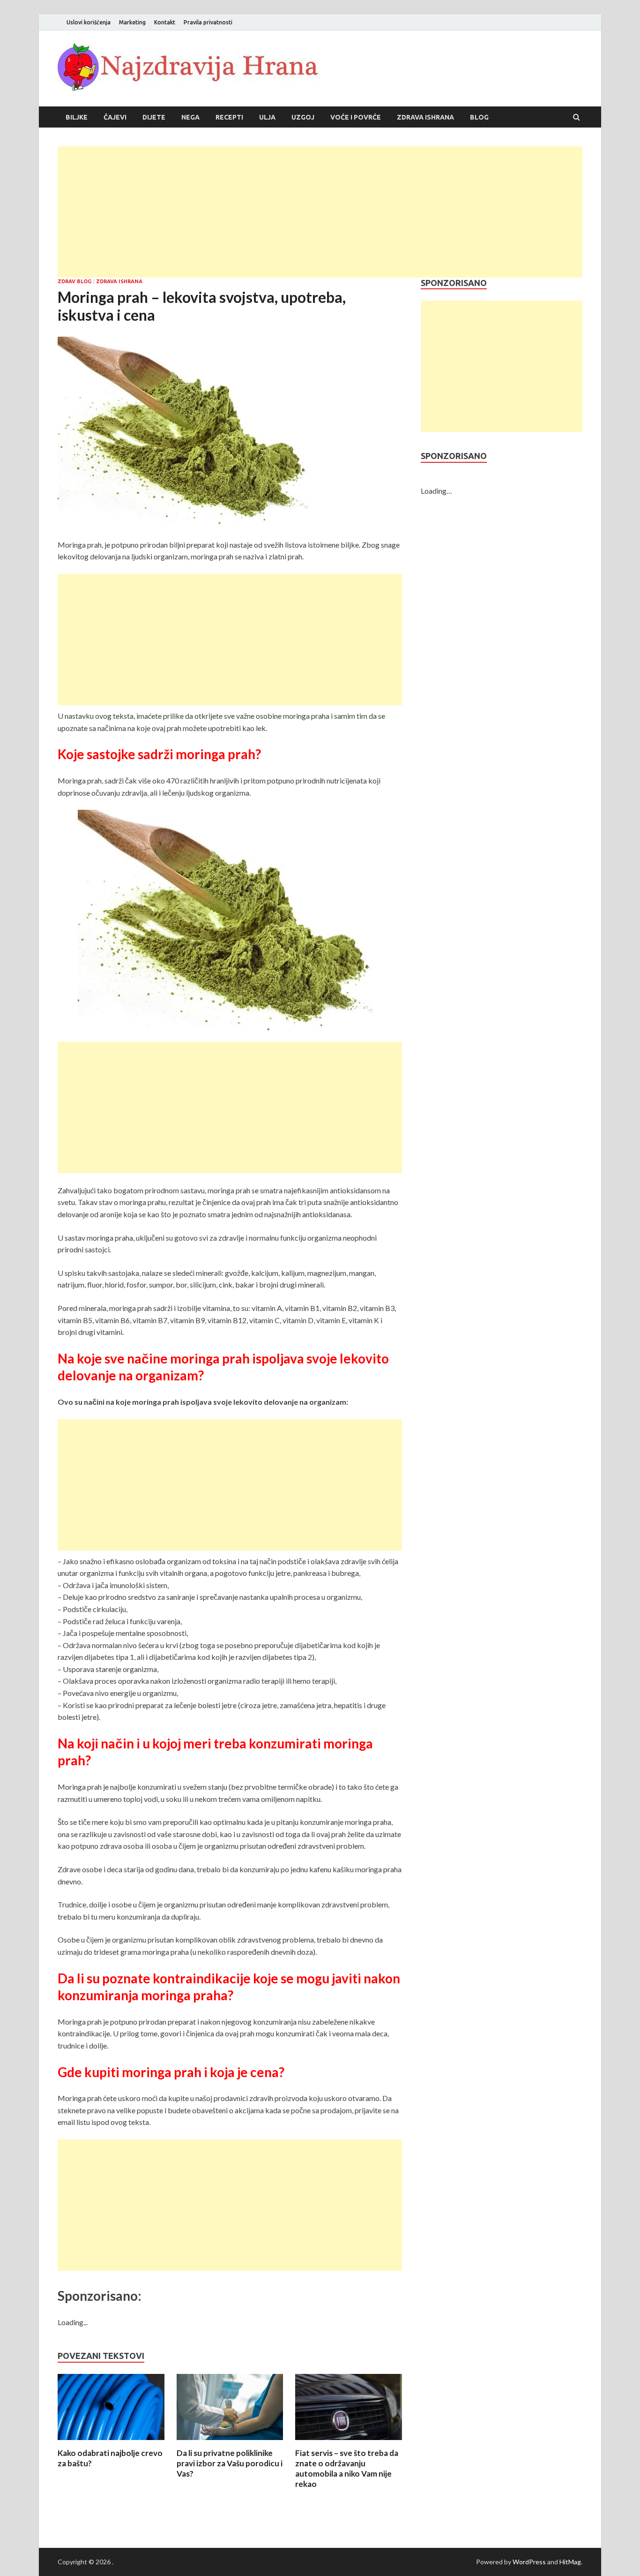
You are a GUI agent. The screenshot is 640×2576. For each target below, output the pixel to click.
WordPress (529, 2562)
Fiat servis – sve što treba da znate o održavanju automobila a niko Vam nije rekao (347, 2468)
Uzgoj (303, 117)
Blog (479, 117)
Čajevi (115, 117)
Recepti (229, 117)
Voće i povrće (356, 117)
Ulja (267, 117)
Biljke (77, 117)
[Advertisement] (320, 212)
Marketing (132, 22)
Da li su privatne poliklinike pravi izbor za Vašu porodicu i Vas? (230, 2463)
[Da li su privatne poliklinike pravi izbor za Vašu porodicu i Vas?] (230, 2442)
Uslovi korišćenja (89, 22)
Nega (190, 117)
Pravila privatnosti (208, 22)
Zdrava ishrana (425, 117)
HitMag (570, 2562)
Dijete (154, 117)
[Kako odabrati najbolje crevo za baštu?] (111, 2442)
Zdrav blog (74, 281)
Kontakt (165, 22)
